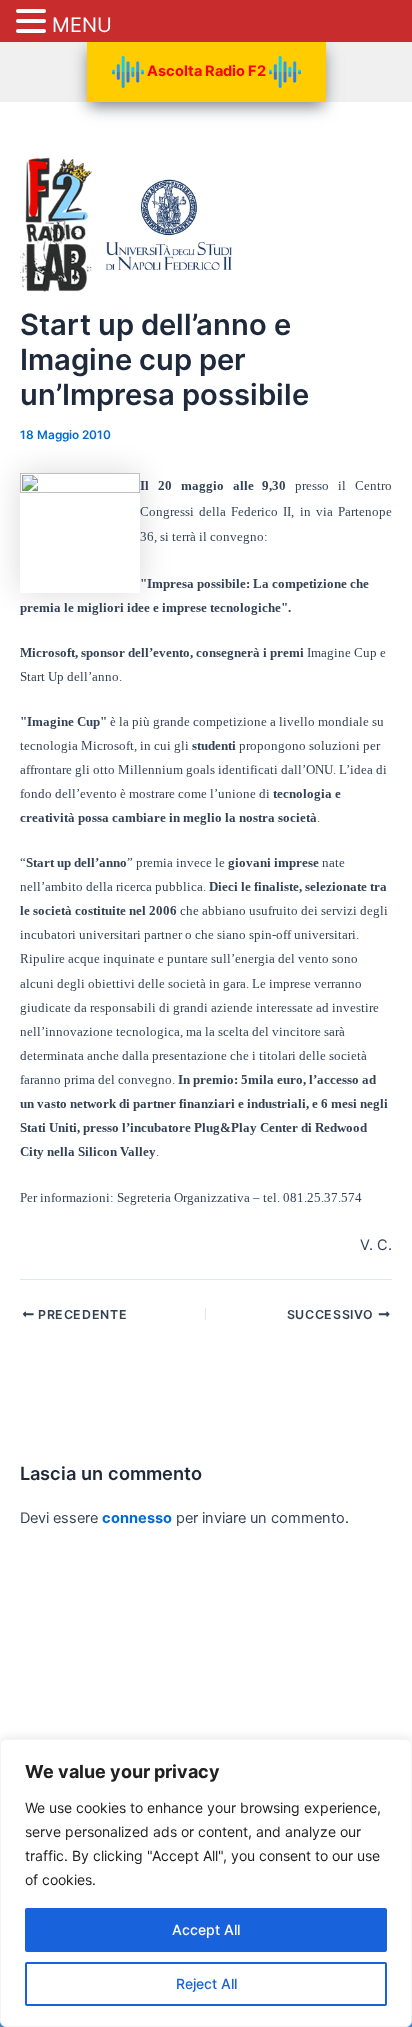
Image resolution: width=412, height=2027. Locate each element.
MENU (82, 25)
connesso (137, 1518)
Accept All (206, 1929)
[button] (34, 22)
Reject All (206, 1983)
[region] (206, 1883)
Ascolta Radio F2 (206, 71)
